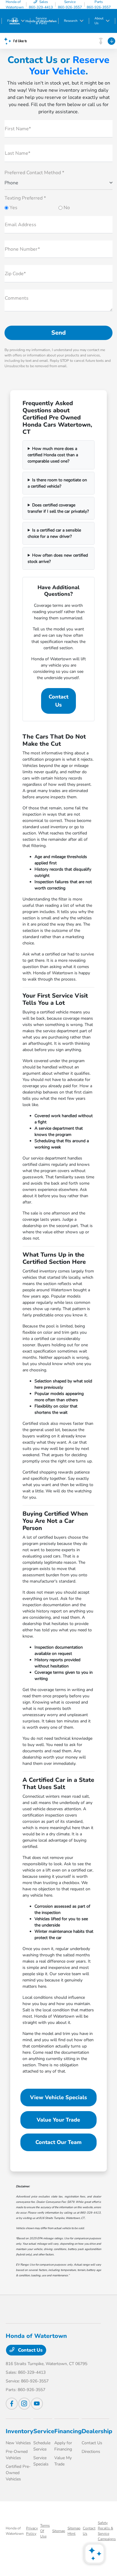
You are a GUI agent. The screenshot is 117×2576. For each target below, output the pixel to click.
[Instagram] (24, 2404)
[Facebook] (12, 2404)
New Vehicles (18, 2443)
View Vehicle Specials (58, 2097)
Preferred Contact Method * (34, 173)
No (66, 208)
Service (44, 2431)
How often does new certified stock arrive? (58, 558)
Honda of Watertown (15, 2531)
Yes (13, 208)
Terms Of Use (45, 2531)
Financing (68, 2431)
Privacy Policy (32, 2531)
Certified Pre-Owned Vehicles (18, 2473)
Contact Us (58, 701)
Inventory (19, 2431)
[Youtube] (37, 2404)
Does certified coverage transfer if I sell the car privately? (58, 508)
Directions (91, 2452)
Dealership (97, 2431)
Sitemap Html (74, 2531)
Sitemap (59, 2531)
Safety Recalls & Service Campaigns (107, 2531)
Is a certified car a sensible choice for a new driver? (54, 533)
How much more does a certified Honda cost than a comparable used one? (53, 455)
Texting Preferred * (25, 198)
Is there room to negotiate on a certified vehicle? (57, 483)
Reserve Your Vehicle (69, 66)
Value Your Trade (58, 2120)
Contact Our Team (58, 2142)
